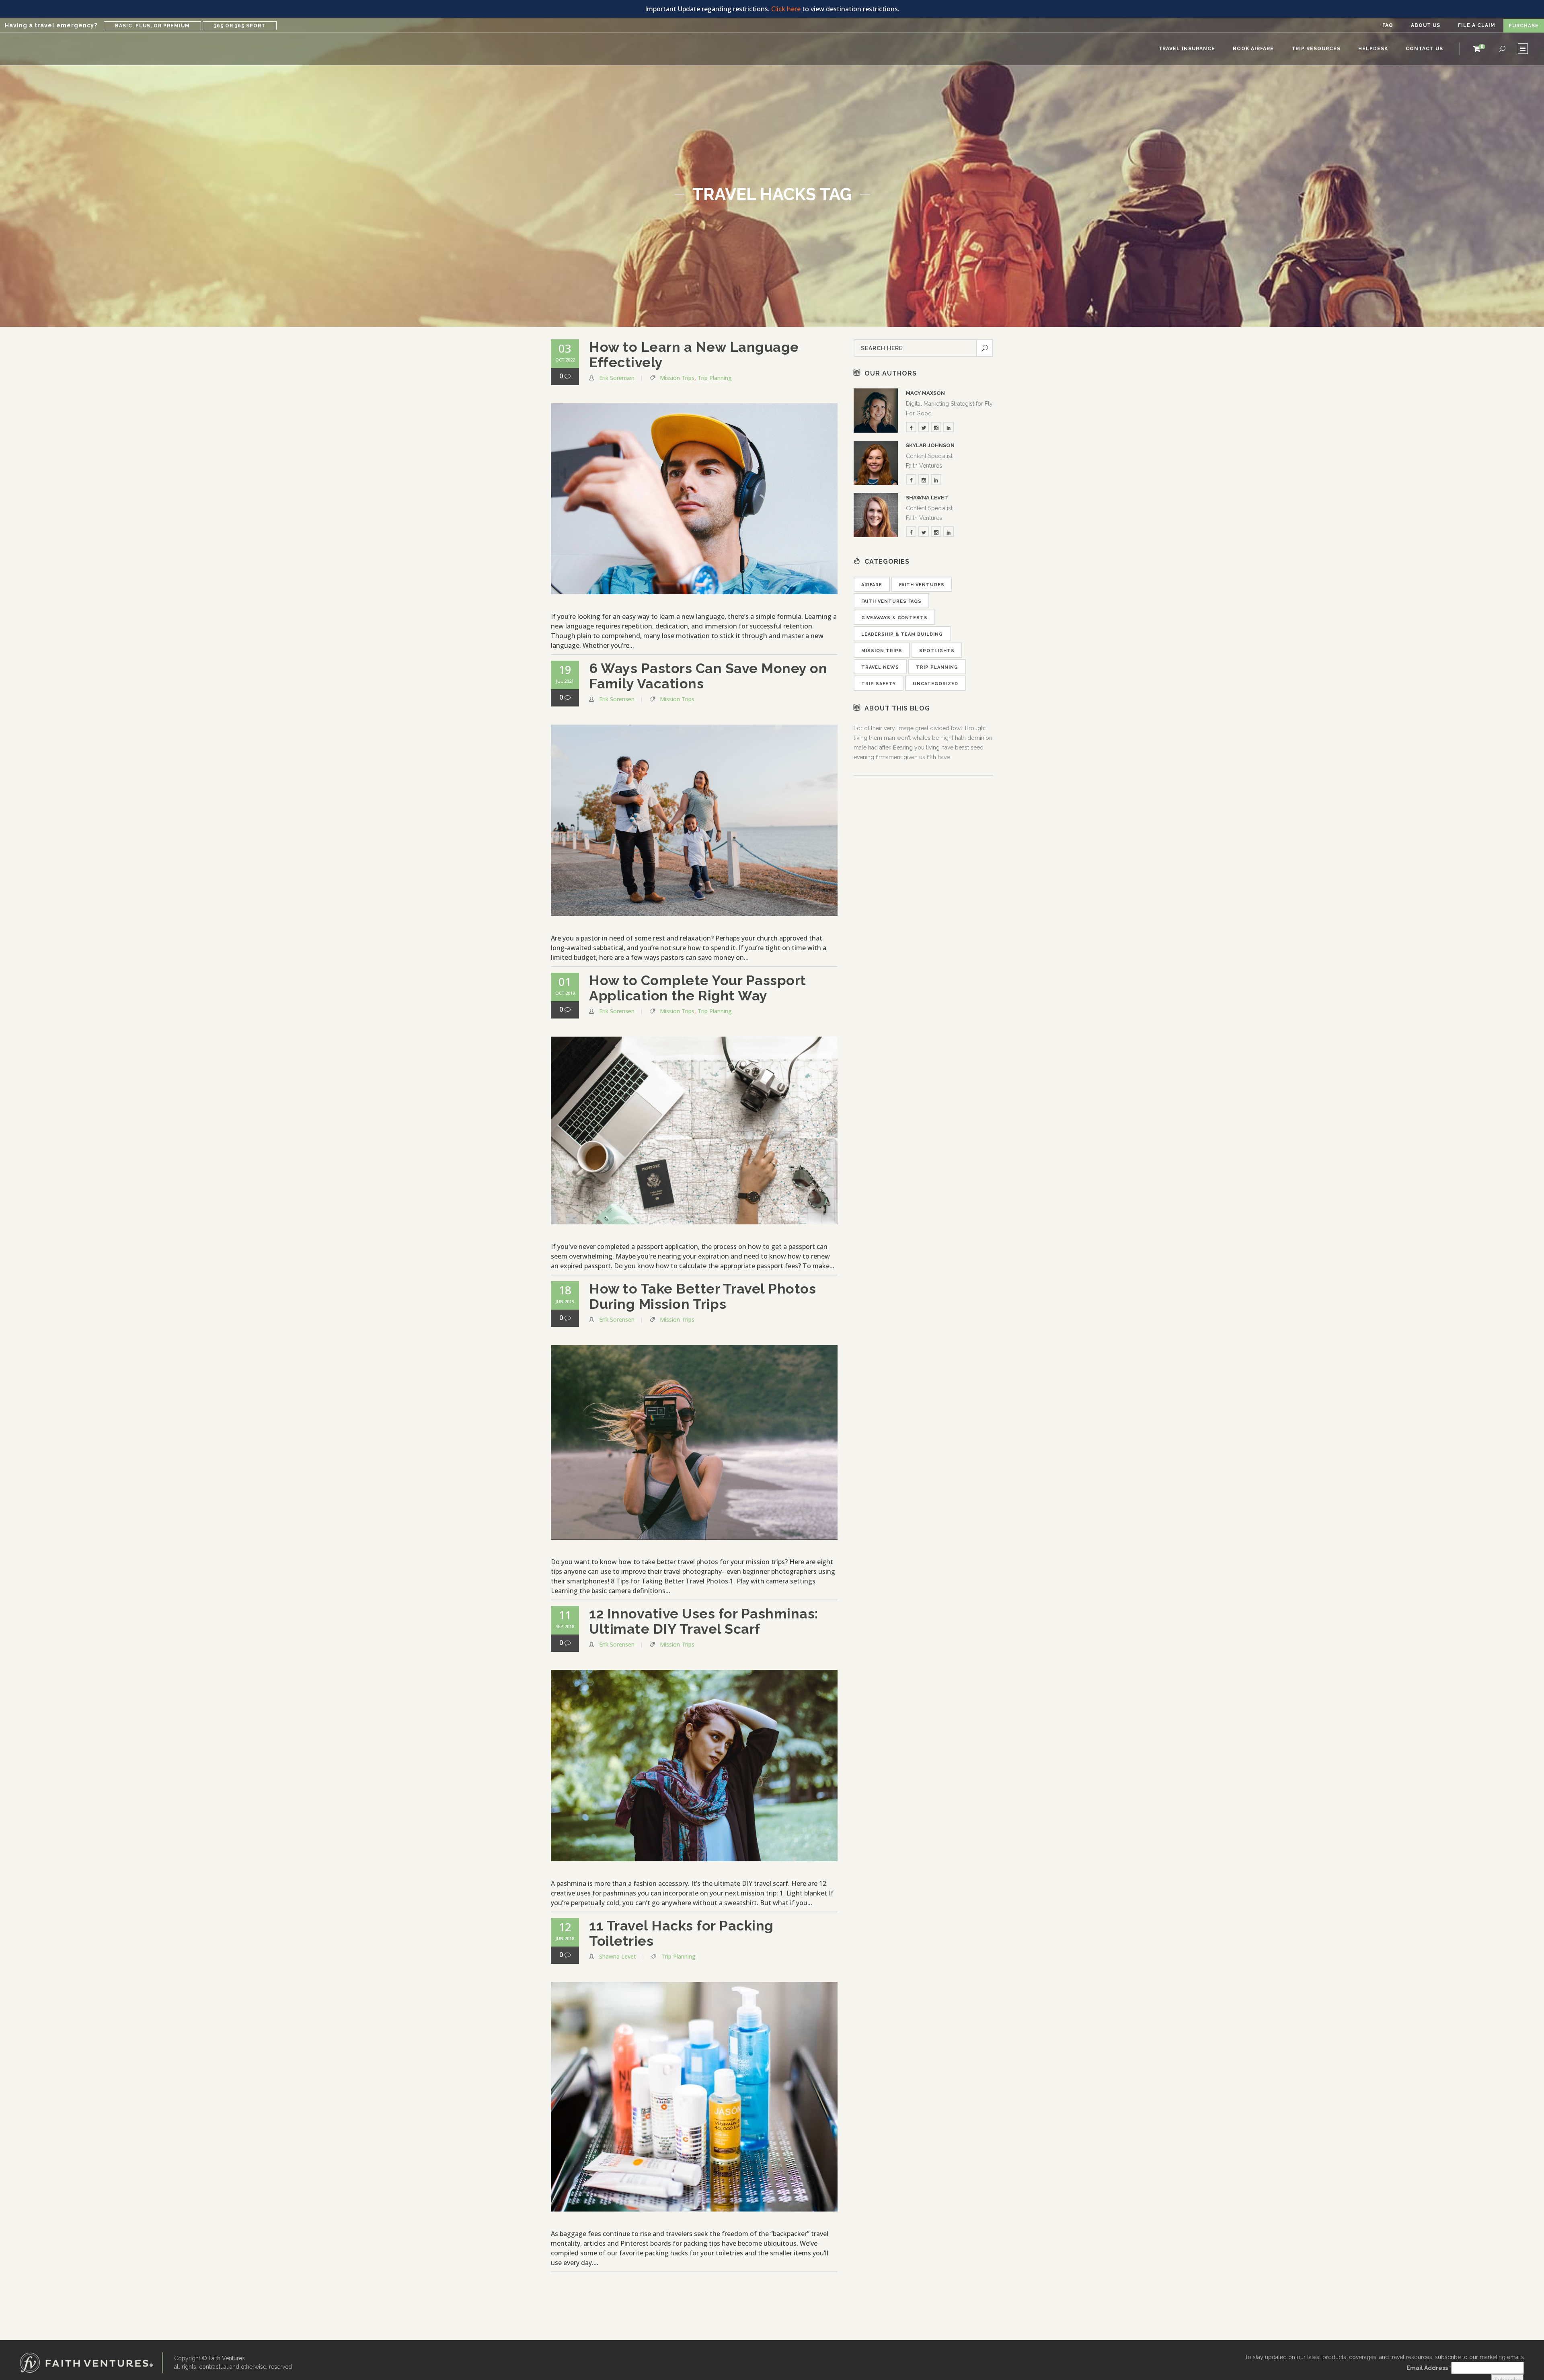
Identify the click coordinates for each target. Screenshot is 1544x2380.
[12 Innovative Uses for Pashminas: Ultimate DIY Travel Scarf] (694, 1766)
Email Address (1429, 2368)
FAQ (1388, 25)
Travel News (880, 667)
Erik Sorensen (617, 378)
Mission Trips (677, 378)
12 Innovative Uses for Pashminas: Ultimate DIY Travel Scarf (704, 1621)
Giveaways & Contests (894, 618)
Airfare (872, 585)
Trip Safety (879, 684)
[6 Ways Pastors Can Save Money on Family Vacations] (694, 820)
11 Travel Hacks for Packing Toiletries (681, 1933)
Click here (786, 9)
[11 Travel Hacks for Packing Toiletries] (694, 2097)
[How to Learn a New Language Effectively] (694, 499)
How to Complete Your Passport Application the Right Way (698, 988)
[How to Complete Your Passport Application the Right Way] (694, 1130)
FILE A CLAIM (1477, 25)
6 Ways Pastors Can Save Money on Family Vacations (708, 676)
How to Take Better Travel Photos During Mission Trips (702, 1296)
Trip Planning (715, 378)
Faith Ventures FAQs (891, 601)
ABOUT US (1426, 25)
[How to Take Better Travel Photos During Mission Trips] (694, 1442)
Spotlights (937, 651)
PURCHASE (1524, 26)
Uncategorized (935, 684)
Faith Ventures (922, 585)
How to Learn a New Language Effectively (694, 355)
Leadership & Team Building (902, 634)
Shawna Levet (618, 1956)
